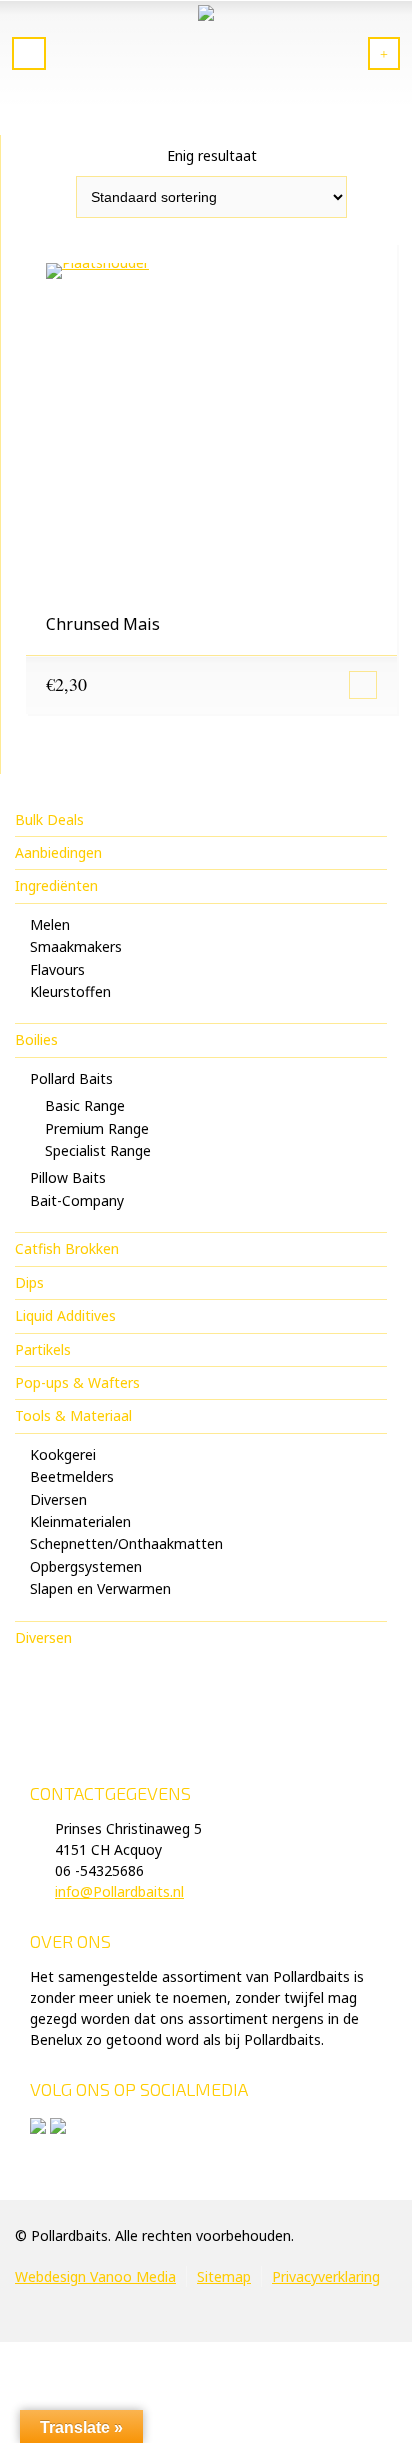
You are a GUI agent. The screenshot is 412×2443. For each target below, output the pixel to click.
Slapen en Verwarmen (100, 1588)
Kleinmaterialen (80, 1521)
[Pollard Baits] (206, 55)
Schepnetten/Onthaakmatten (126, 1543)
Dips (29, 1282)
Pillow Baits (68, 1177)
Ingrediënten (56, 885)
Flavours (57, 969)
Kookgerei (63, 1454)
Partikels (43, 1349)
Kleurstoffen (70, 991)
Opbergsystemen (86, 1566)
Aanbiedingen (58, 852)
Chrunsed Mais (103, 624)
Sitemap (224, 2276)
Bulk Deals (49, 819)
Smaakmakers (76, 946)
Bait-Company (77, 1200)
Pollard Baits (71, 1078)
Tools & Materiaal (73, 1415)
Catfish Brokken (67, 1248)
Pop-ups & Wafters (77, 1382)
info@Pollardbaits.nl (119, 1891)
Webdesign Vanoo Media (95, 2276)
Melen (50, 924)
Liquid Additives (65, 1315)
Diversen (58, 1499)
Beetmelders (72, 1476)
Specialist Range (98, 1150)
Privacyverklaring (326, 2276)
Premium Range (97, 1128)
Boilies (36, 1039)
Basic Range (85, 1105)
